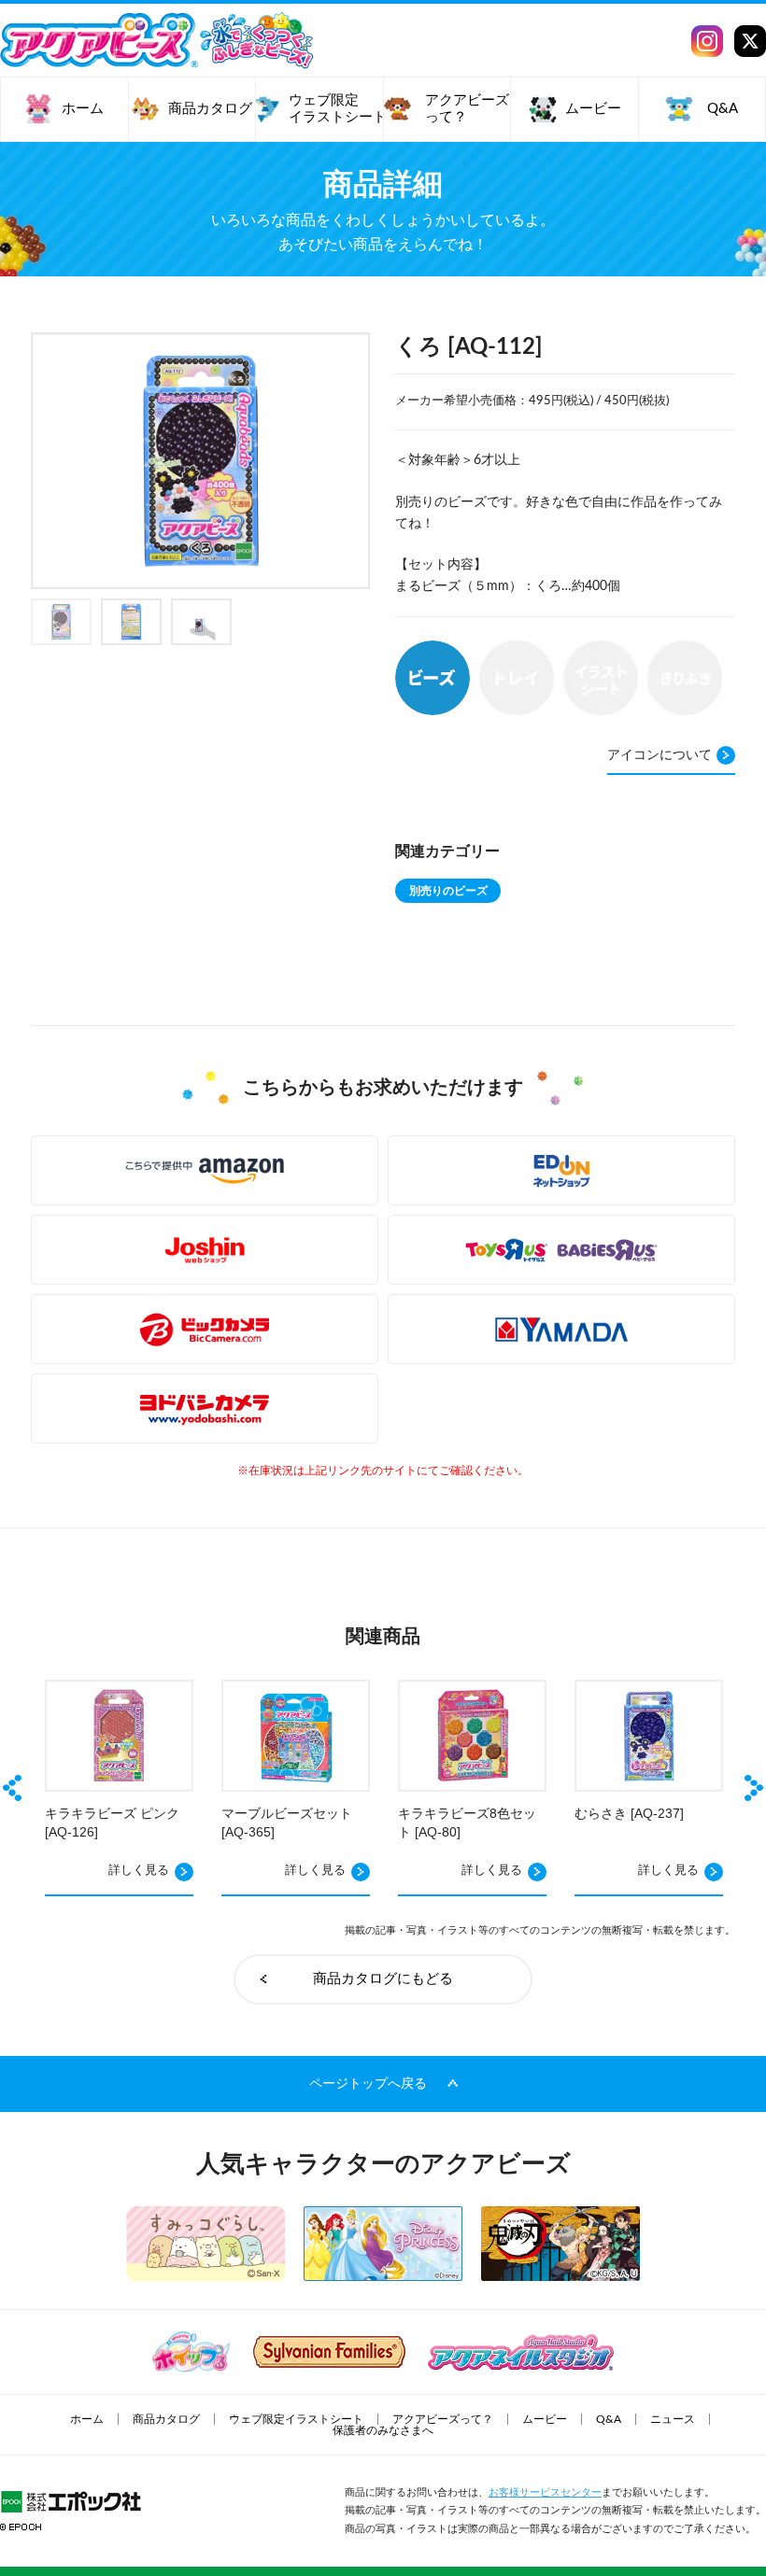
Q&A (609, 2419)
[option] (201, 461)
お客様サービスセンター (545, 2492)
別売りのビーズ (448, 891)
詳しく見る (139, 1871)
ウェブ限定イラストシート (296, 2419)
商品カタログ (166, 2419)
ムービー (545, 2419)
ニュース (673, 2419)
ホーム (87, 2419)
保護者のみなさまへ (383, 2430)
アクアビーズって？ (443, 2419)
